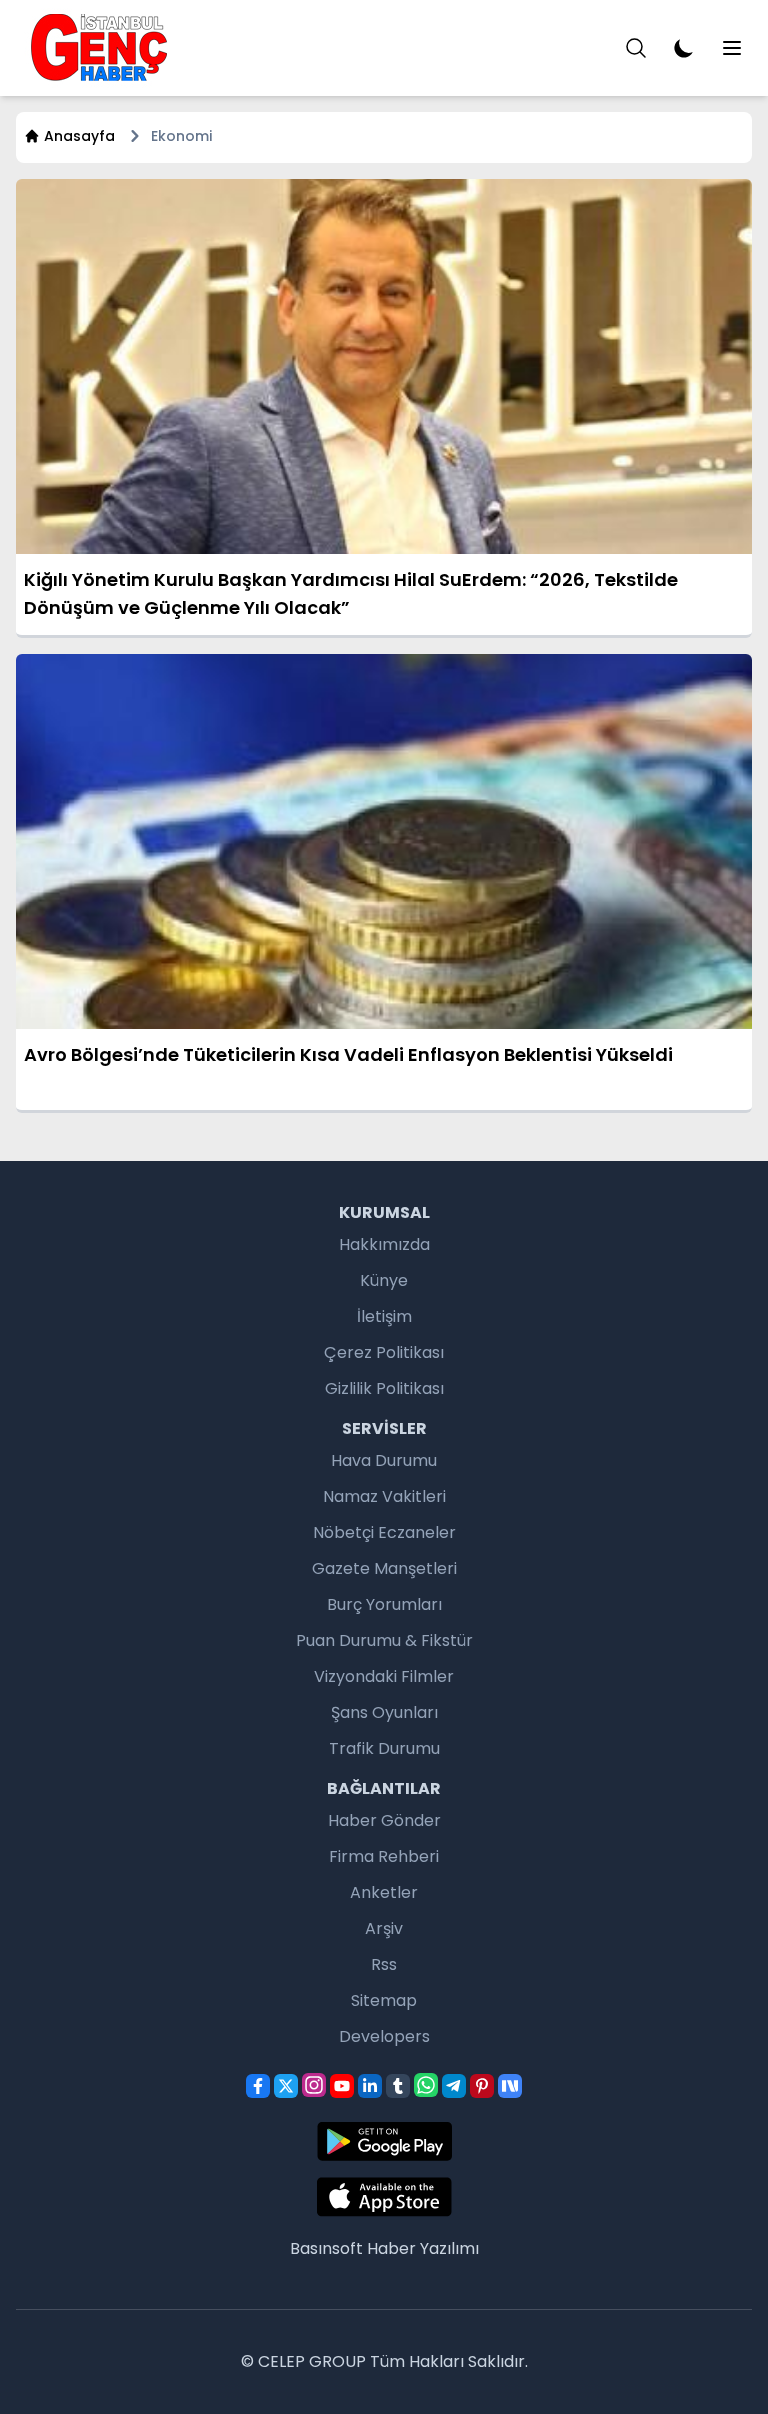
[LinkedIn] (370, 2086)
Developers (384, 2036)
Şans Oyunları (384, 1712)
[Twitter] (286, 2086)
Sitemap (384, 2000)
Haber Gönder (384, 1820)
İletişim (384, 1316)
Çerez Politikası (384, 1352)
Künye (384, 1280)
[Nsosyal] (510, 2086)
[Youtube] (342, 2086)
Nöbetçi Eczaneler (384, 1532)
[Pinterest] (482, 2086)
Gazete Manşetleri (384, 1568)
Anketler (384, 1892)
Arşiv (384, 1928)
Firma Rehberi (384, 1856)
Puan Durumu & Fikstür (384, 1640)
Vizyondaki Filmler (384, 1676)
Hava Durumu (384, 1460)
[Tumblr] (398, 2086)
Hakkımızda (384, 1244)
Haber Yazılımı (423, 2248)
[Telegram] (454, 2086)
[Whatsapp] (426, 2085)
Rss (384, 1964)
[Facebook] (258, 2086)
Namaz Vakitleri (384, 1496)
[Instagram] (314, 2085)
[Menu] (636, 48)
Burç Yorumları (384, 1604)
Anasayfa (79, 136)
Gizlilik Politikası (384, 1388)
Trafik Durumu (384, 1748)
